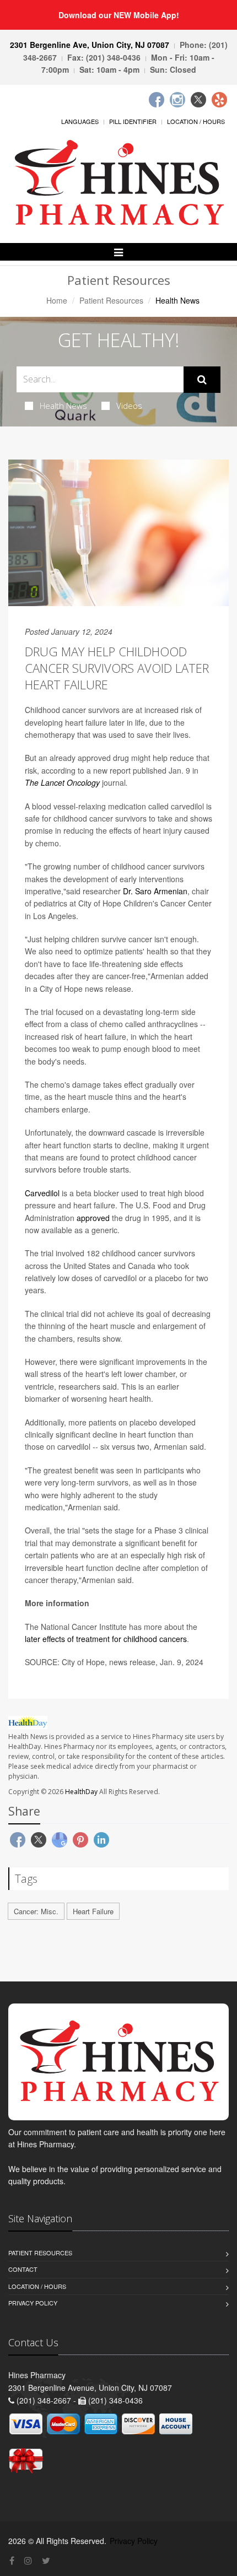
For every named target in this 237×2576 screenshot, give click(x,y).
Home (57, 300)
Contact (23, 2269)
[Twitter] (198, 100)
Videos (129, 406)
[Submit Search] (202, 380)
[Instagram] (177, 100)
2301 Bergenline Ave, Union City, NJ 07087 (90, 45)
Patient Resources (111, 300)
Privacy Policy (33, 2303)
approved (93, 1218)
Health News (63, 406)
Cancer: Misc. (36, 1911)
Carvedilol (42, 1193)
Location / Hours (196, 121)
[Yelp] (219, 100)
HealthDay (81, 1792)
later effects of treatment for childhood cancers (106, 1639)
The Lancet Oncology (62, 782)
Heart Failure (93, 1911)
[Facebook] (157, 100)
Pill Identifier (133, 121)
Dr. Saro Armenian (155, 891)
